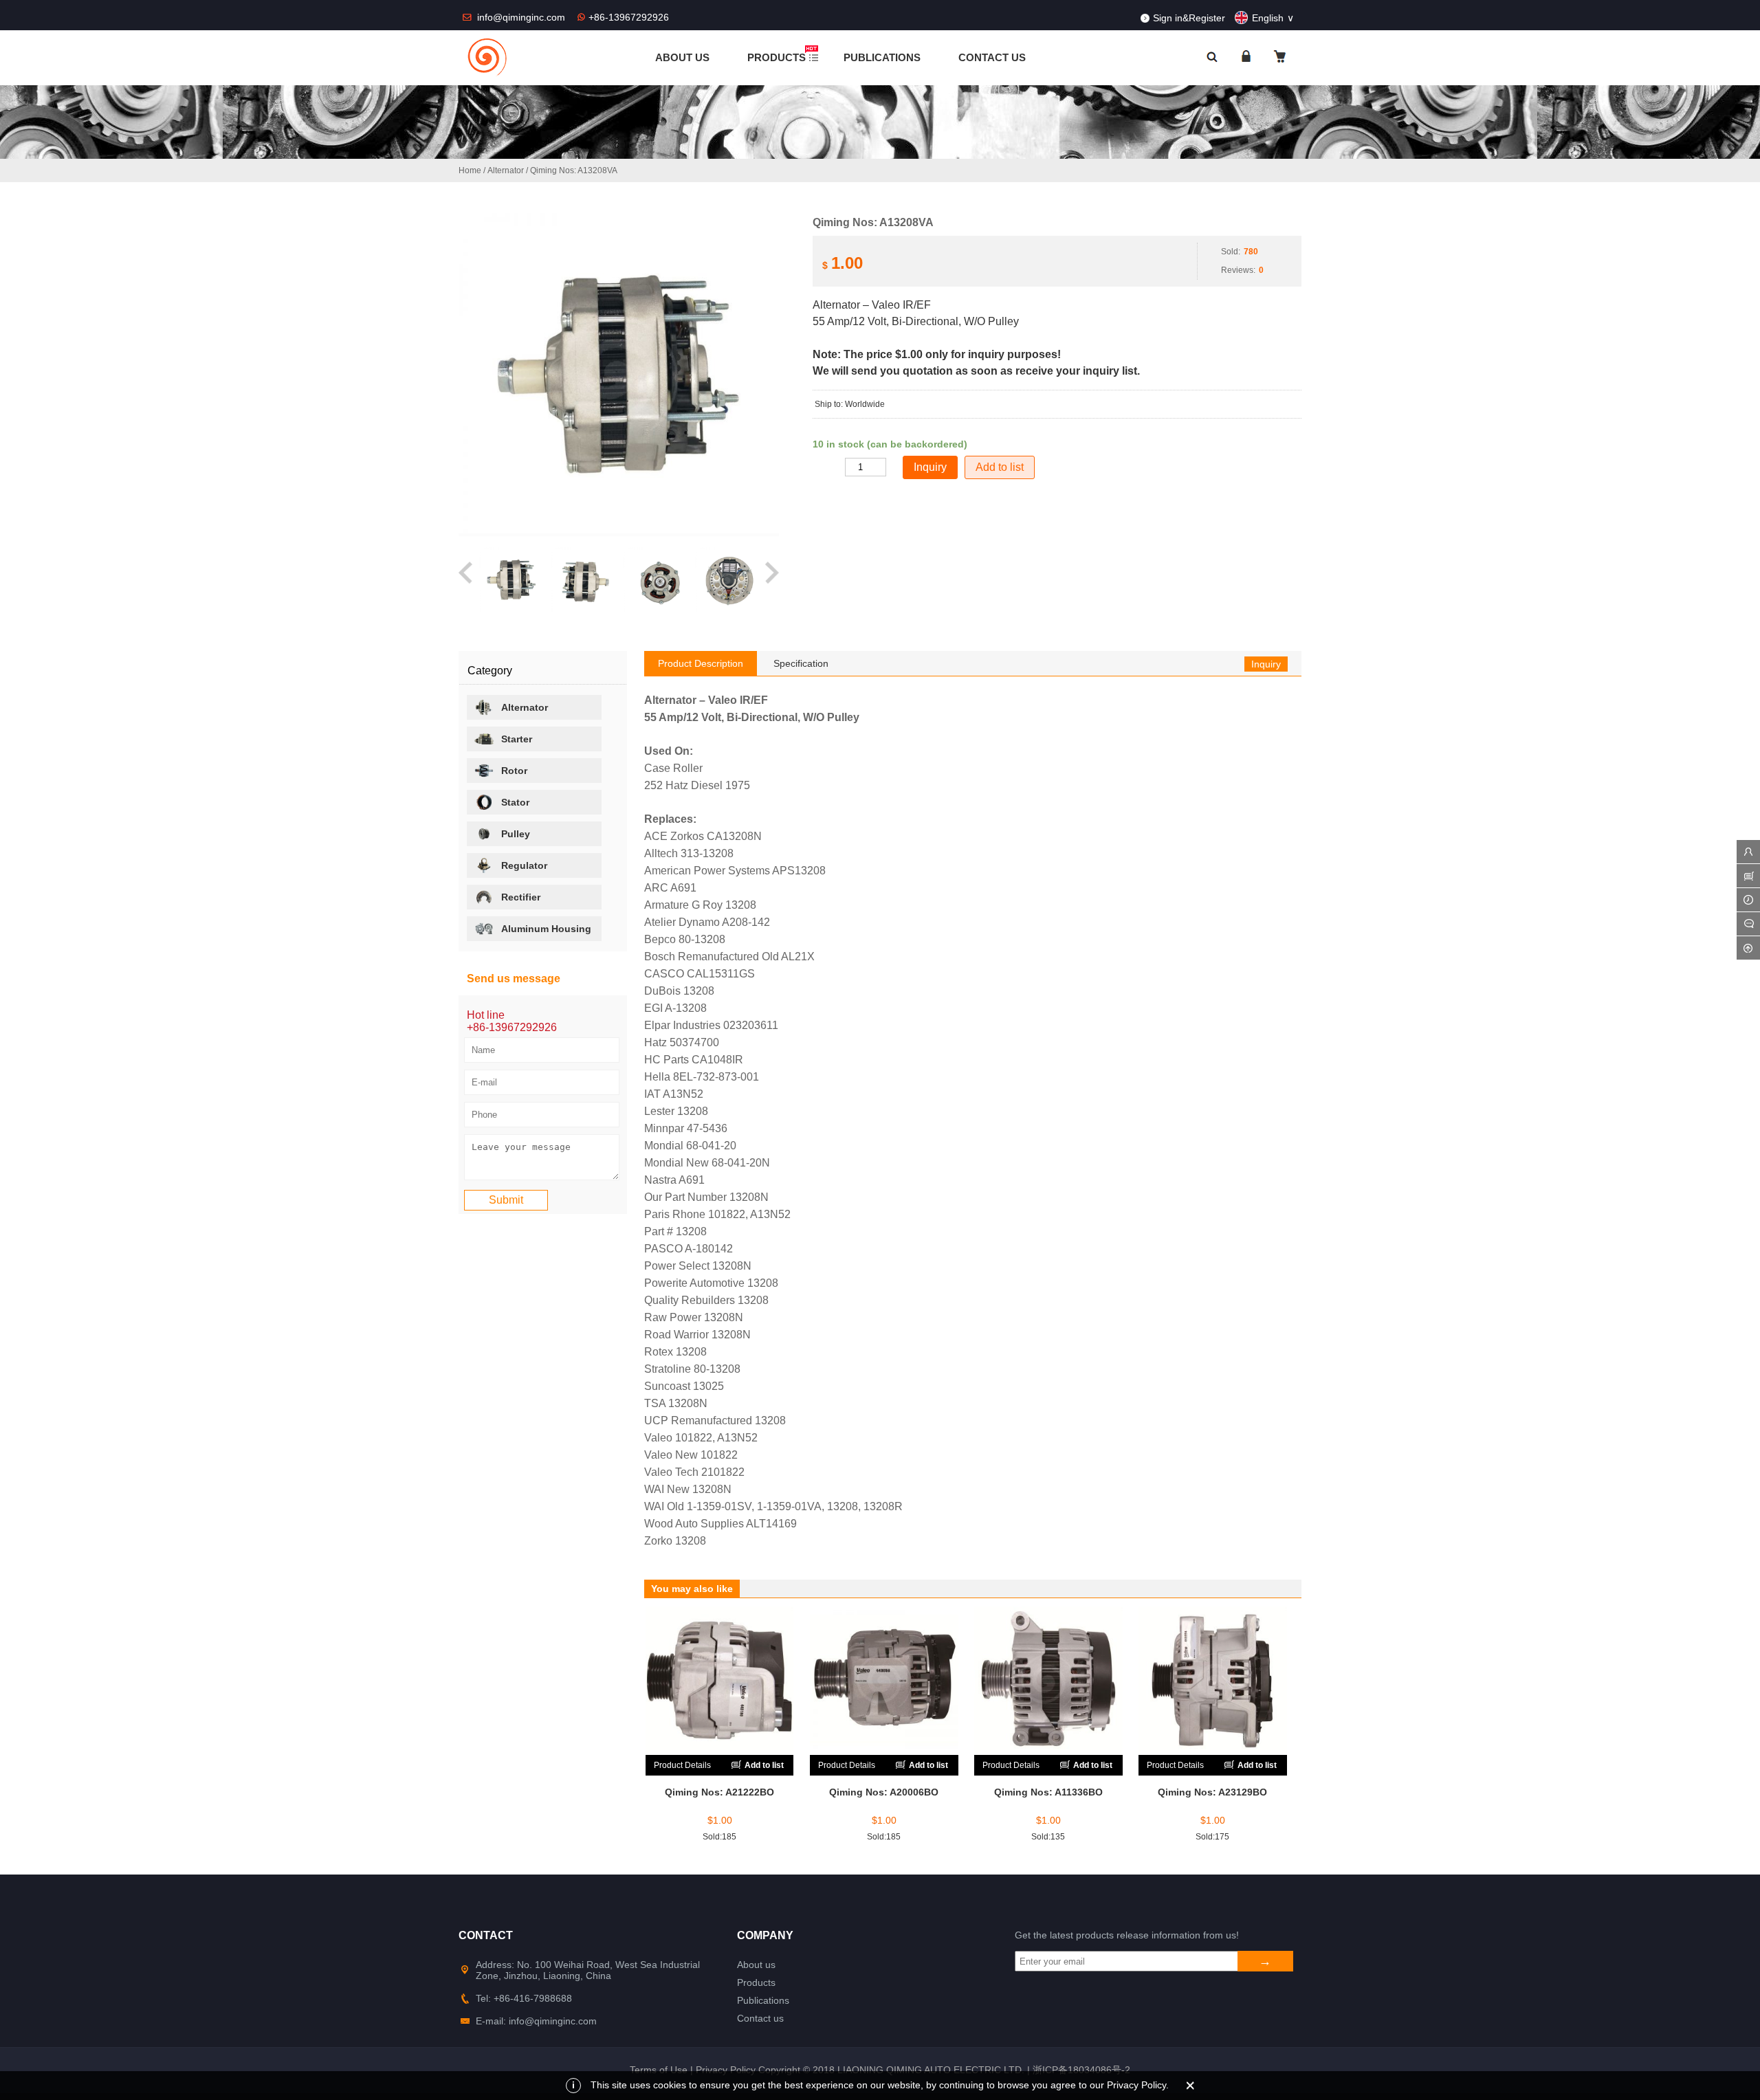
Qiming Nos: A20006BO (884, 1792)
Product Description (701, 663)
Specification (801, 663)
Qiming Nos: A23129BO (1212, 1792)
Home (470, 170)
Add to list (1000, 467)
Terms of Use (659, 2070)
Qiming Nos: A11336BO (1048, 1792)
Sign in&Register (1189, 18)
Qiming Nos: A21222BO (719, 1792)
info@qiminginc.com (522, 17)
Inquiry (1266, 664)
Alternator (506, 170)
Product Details (682, 1765)
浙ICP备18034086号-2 (1081, 2070)
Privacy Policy (726, 2070)
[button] (466, 580)
